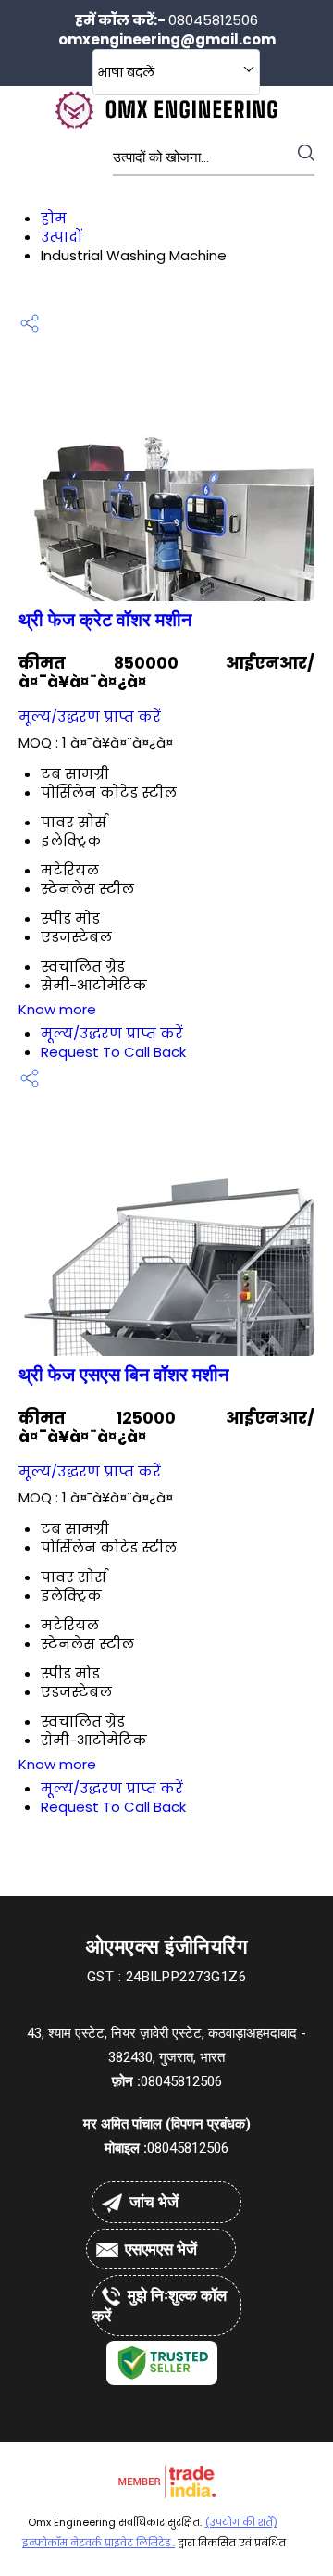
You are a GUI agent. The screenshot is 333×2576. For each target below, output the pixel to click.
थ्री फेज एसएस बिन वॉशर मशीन (123, 1375)
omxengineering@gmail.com (167, 39)
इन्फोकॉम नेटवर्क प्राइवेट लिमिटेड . (99, 2543)
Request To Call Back (113, 1052)
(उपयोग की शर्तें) (241, 2522)
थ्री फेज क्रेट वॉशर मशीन (105, 620)
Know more (57, 1009)
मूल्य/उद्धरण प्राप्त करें (90, 716)
